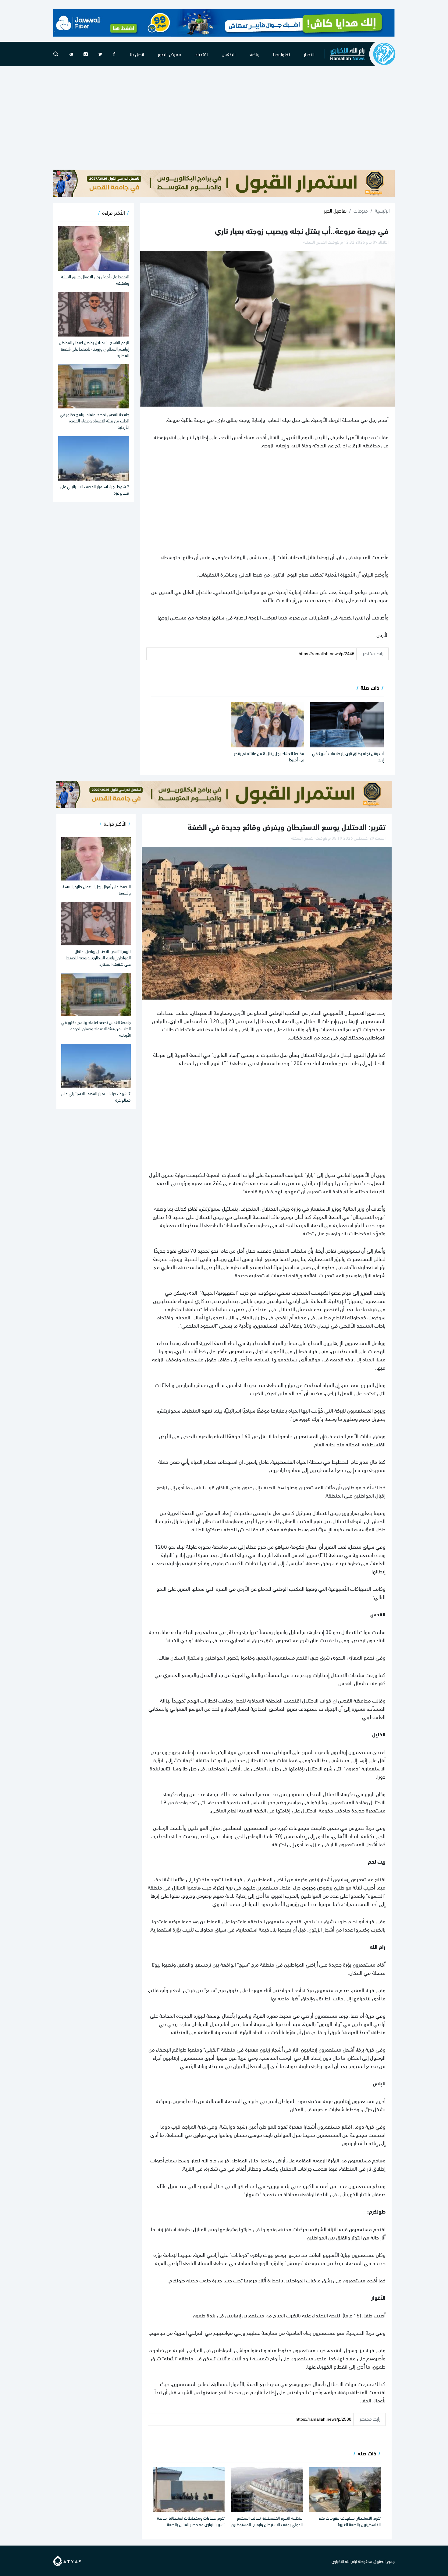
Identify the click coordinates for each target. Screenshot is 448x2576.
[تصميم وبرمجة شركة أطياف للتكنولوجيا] (67, 2560)
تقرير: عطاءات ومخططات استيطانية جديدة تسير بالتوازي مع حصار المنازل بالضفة (191, 2521)
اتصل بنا (137, 54)
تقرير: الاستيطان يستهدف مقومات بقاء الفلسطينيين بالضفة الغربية (350, 2521)
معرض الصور (169, 54)
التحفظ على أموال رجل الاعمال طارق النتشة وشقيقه (95, 280)
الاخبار (309, 54)
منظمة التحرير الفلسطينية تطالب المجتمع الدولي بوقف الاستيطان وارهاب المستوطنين (267, 2521)
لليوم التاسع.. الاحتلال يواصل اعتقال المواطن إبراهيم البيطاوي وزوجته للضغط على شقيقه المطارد (94, 349)
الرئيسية (382, 210)
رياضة (254, 54)
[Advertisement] (224, 118)
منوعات (361, 210)
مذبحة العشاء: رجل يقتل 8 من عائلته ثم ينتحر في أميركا (269, 756)
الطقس (229, 54)
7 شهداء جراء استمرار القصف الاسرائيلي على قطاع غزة (94, 489)
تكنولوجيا (281, 54)
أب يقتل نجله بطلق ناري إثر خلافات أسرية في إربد (348, 756)
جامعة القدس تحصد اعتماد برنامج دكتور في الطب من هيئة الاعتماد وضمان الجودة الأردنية (94, 420)
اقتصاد (201, 54)
